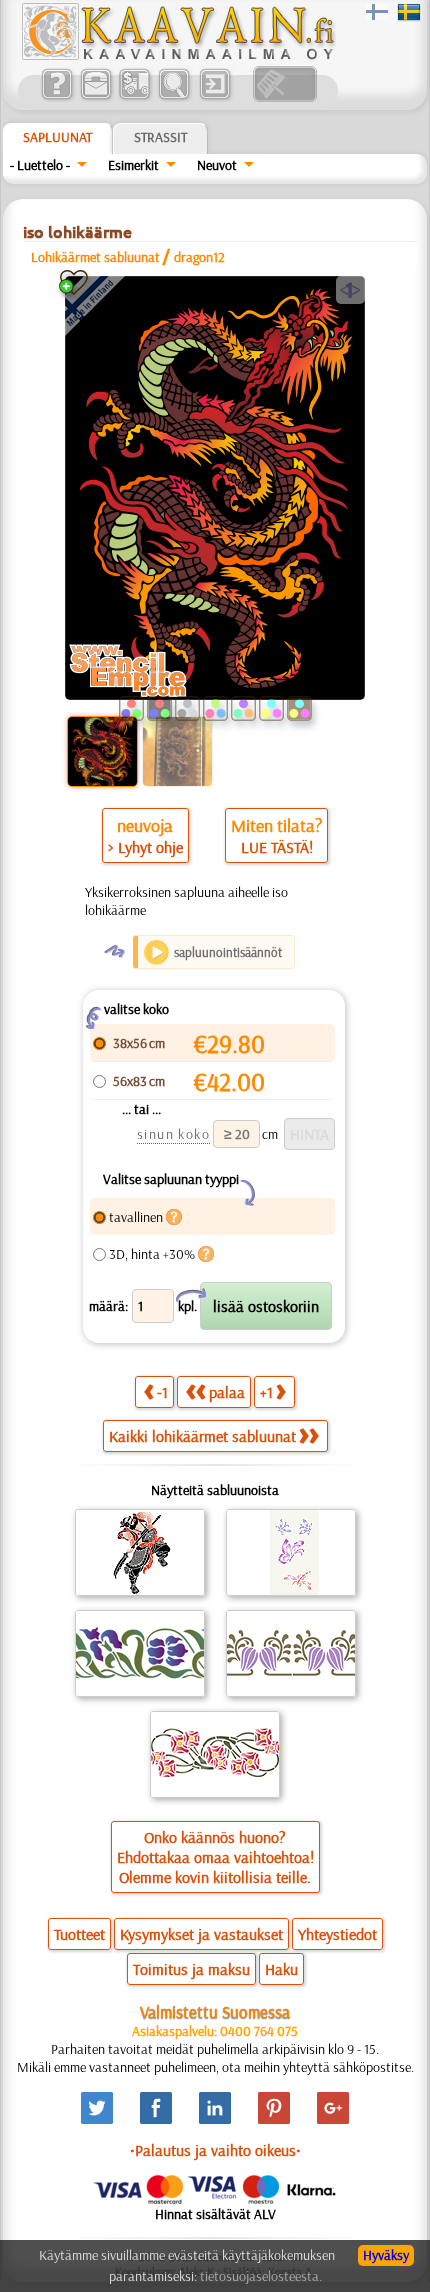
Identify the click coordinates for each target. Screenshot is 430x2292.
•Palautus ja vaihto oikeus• (215, 2150)
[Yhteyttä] (95, 97)
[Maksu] (134, 97)
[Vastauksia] (56, 97)
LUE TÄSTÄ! (277, 847)
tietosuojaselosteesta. (261, 2276)
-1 (162, 1392)
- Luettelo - (40, 165)
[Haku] (173, 97)
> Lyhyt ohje (145, 847)
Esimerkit (133, 165)
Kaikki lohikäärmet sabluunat (202, 1436)
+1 (266, 1392)
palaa (227, 1392)
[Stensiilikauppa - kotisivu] (177, 55)
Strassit (160, 137)
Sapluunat (57, 137)
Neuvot (217, 165)
